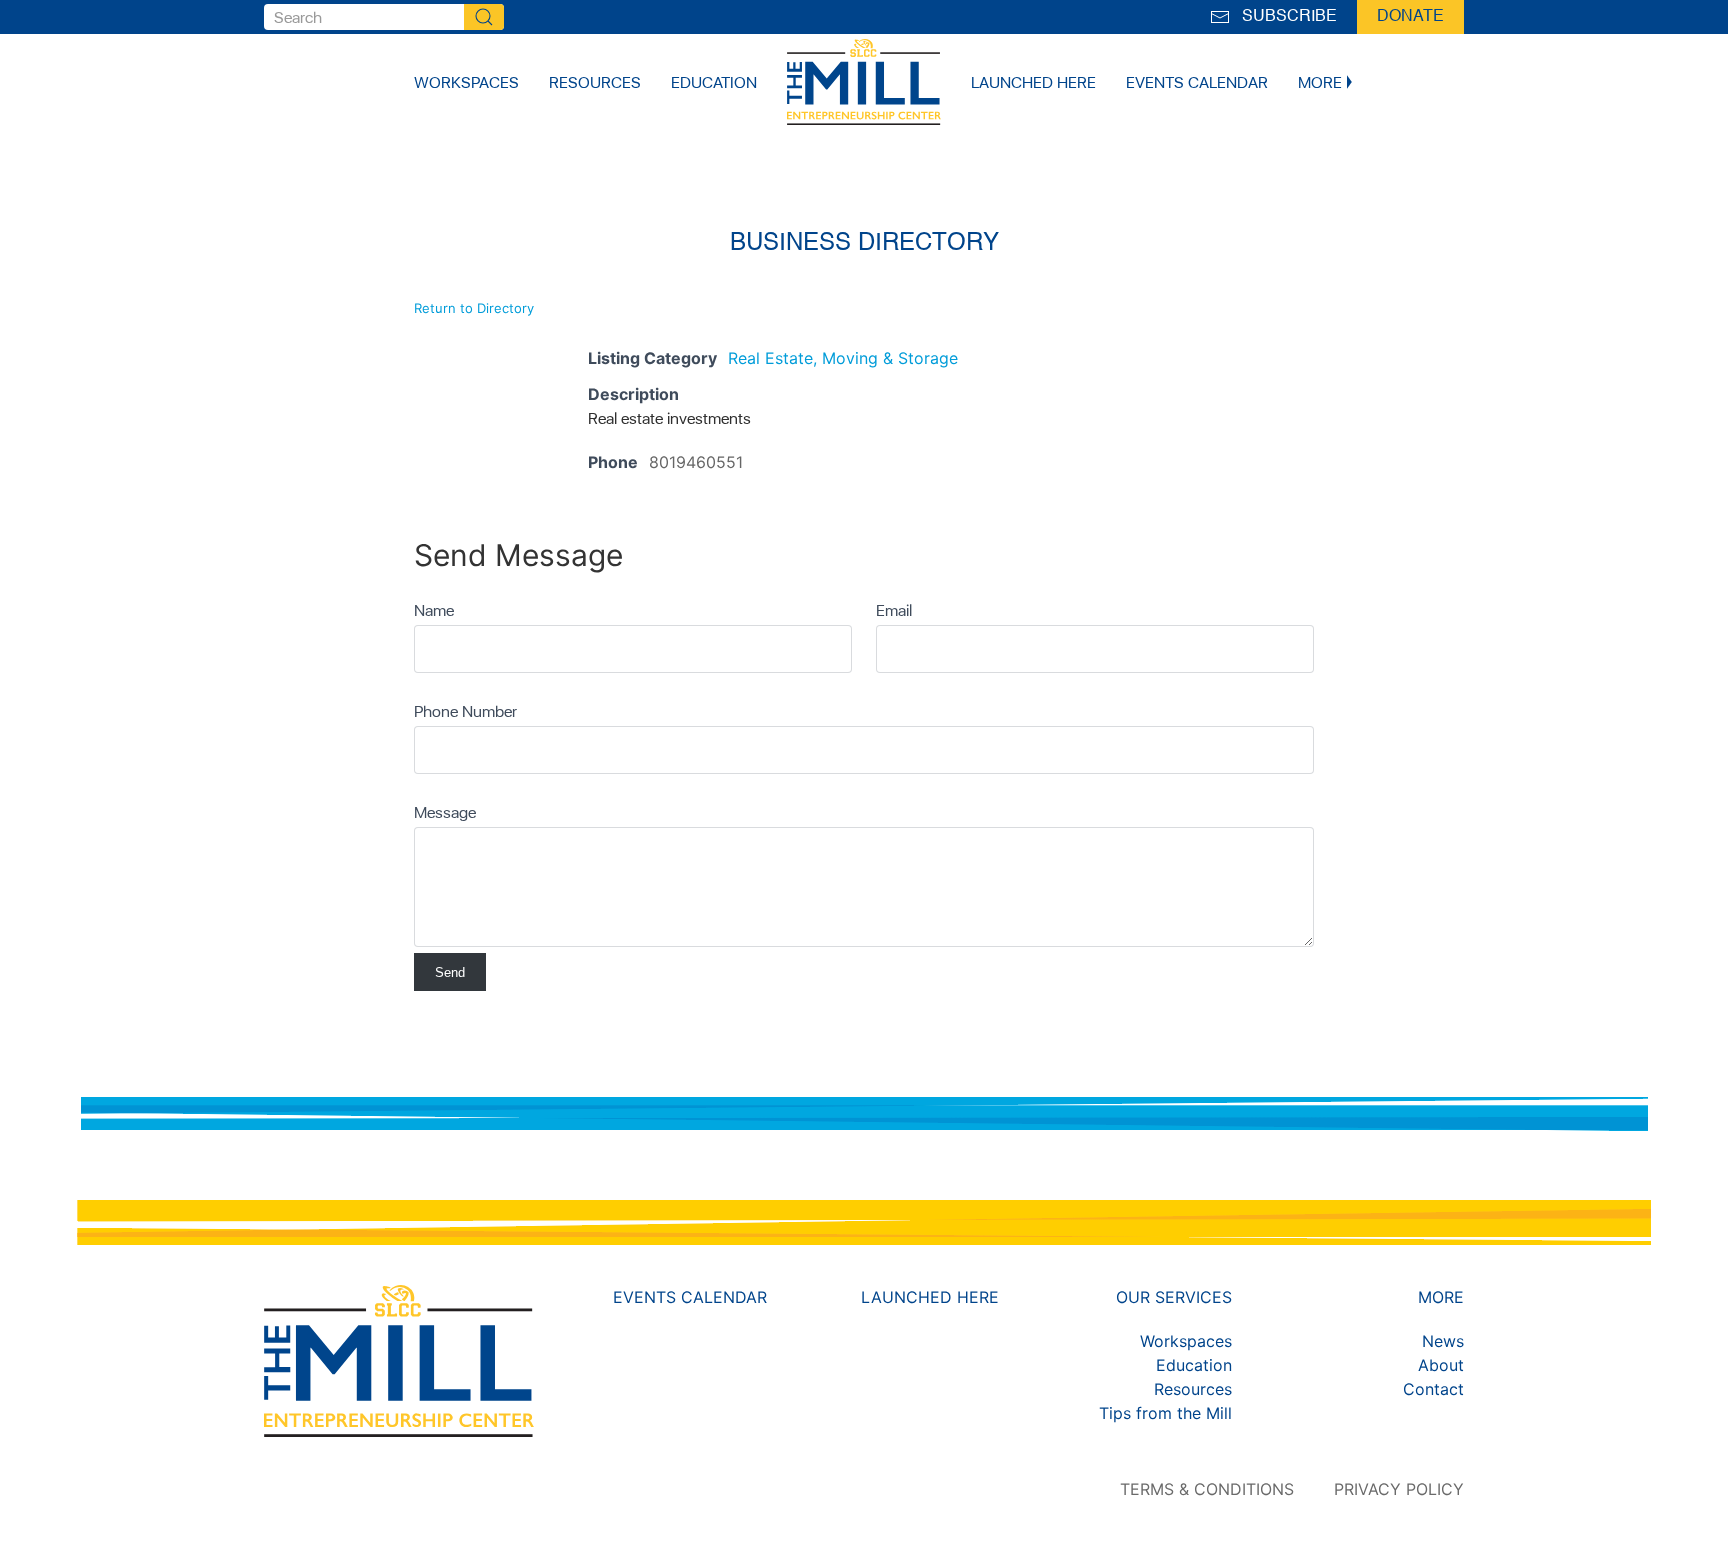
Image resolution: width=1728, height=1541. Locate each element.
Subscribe (1285, 17)
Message (445, 812)
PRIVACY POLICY (1399, 1489)
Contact (1433, 1389)
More (1320, 82)
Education (714, 82)
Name (434, 610)
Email (894, 610)
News (1443, 1341)
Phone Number (465, 711)
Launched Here (1033, 82)
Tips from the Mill (1165, 1413)
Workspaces (466, 82)
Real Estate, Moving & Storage (843, 358)
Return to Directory (474, 308)
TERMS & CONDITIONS (1207, 1489)
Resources (595, 82)
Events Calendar (1197, 82)
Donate (1410, 17)
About (1441, 1365)
